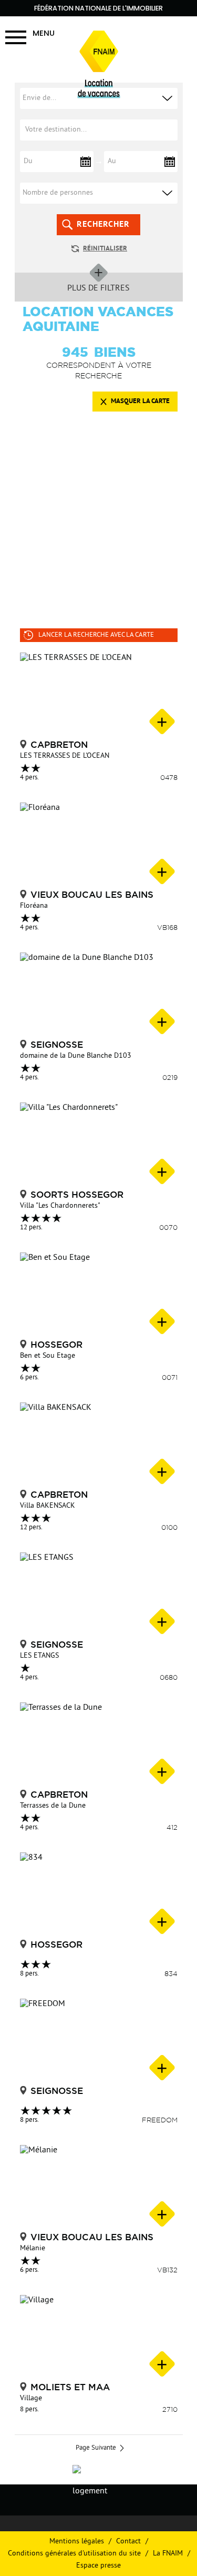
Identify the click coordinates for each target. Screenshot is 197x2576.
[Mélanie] (99, 2187)
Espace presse (98, 2566)
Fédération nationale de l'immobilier (98, 8)
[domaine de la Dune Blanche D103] (99, 995)
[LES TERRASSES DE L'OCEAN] (99, 695)
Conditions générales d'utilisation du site (74, 2554)
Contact (128, 2542)
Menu (44, 33)
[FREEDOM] (99, 2041)
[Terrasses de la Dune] (99, 1745)
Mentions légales (77, 2542)
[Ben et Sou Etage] (99, 1295)
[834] (99, 1895)
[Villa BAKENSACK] (99, 1445)
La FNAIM (168, 2554)
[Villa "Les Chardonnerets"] (99, 1145)
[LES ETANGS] (99, 1595)
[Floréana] (99, 845)
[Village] (99, 2337)
